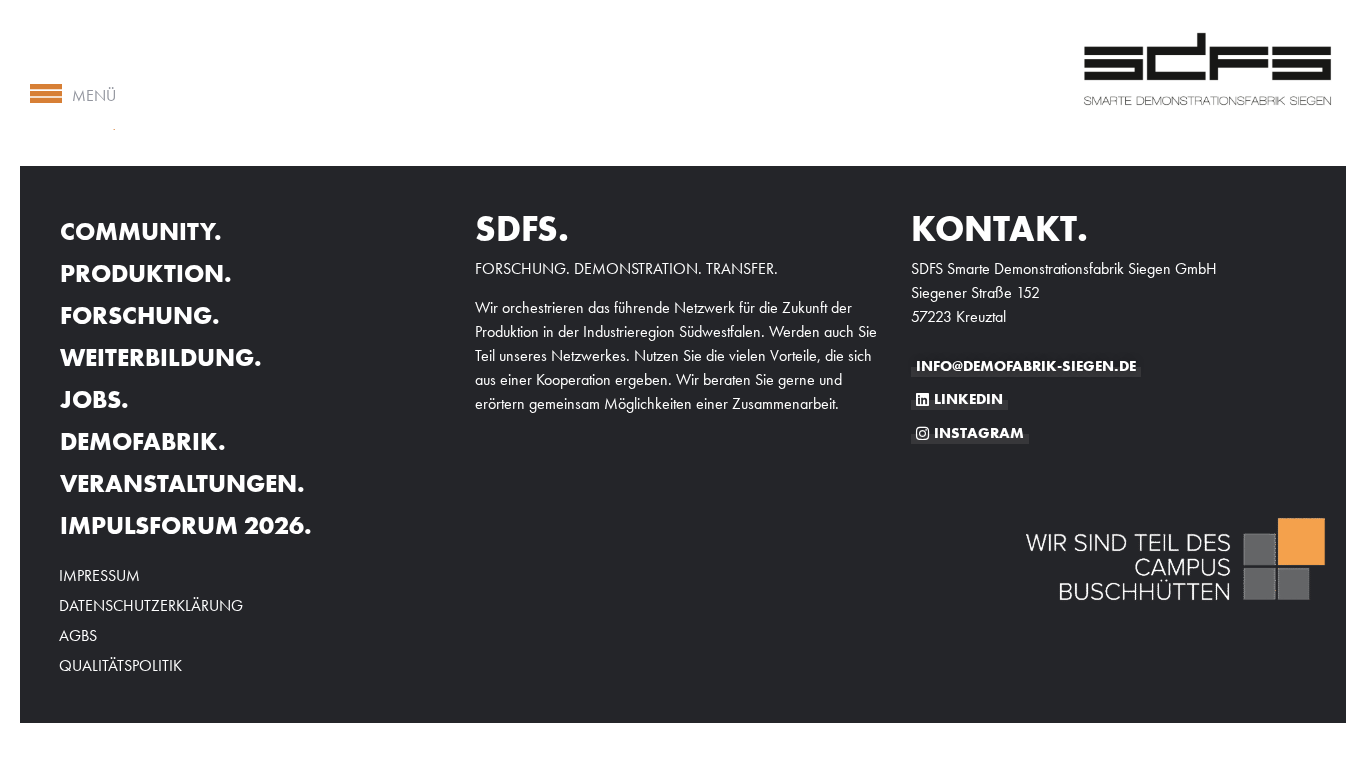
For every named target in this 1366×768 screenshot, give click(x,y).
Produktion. (146, 273)
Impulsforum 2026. (186, 525)
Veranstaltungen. (182, 483)
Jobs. (94, 399)
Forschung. (140, 315)
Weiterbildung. (161, 357)
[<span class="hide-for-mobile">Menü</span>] (46, 94)
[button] (44, 724)
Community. (141, 231)
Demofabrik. (143, 441)
